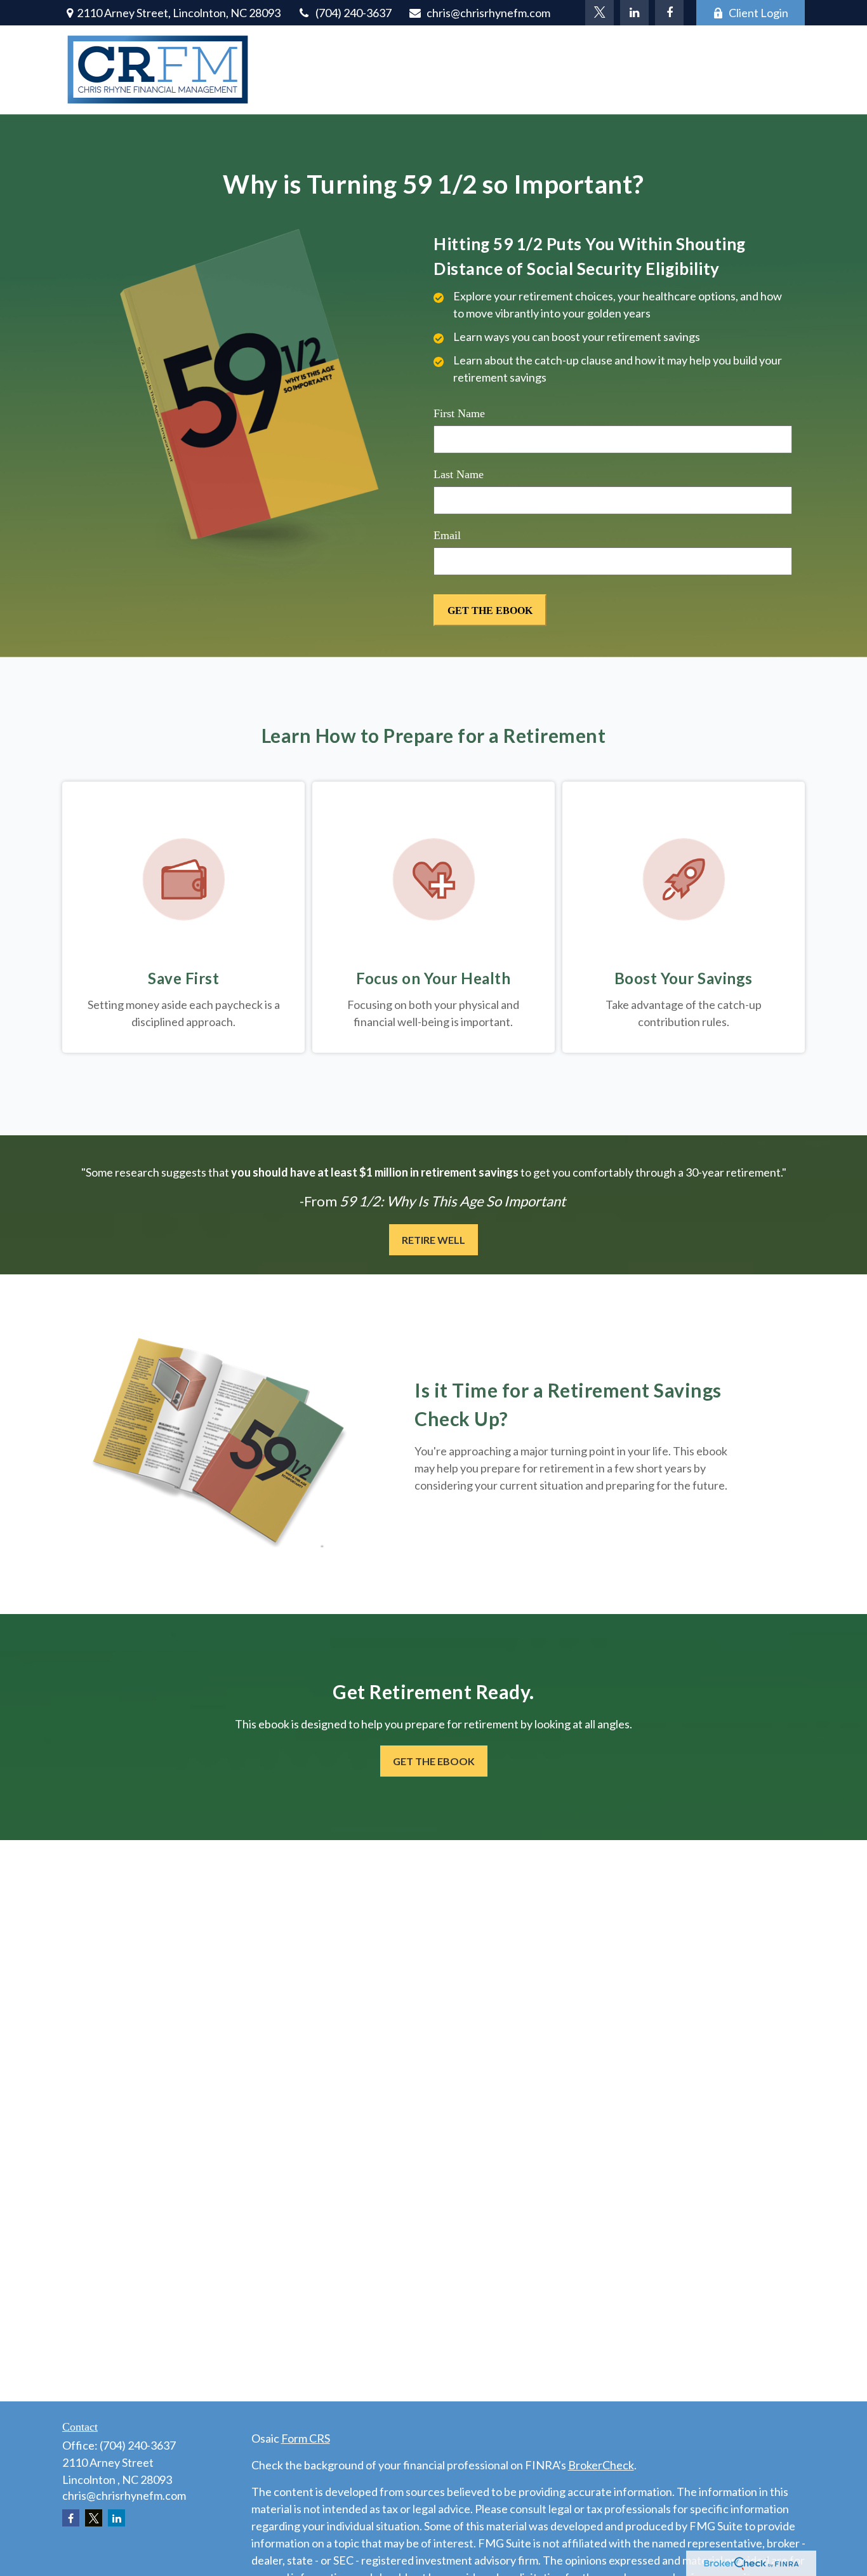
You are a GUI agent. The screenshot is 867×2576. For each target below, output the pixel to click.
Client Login (758, 13)
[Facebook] (669, 13)
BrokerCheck (601, 2465)
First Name (459, 413)
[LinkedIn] (634, 13)
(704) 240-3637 (354, 13)
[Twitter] (599, 13)
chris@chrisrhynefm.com (488, 13)
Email (447, 535)
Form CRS (306, 2438)
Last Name (459, 474)
